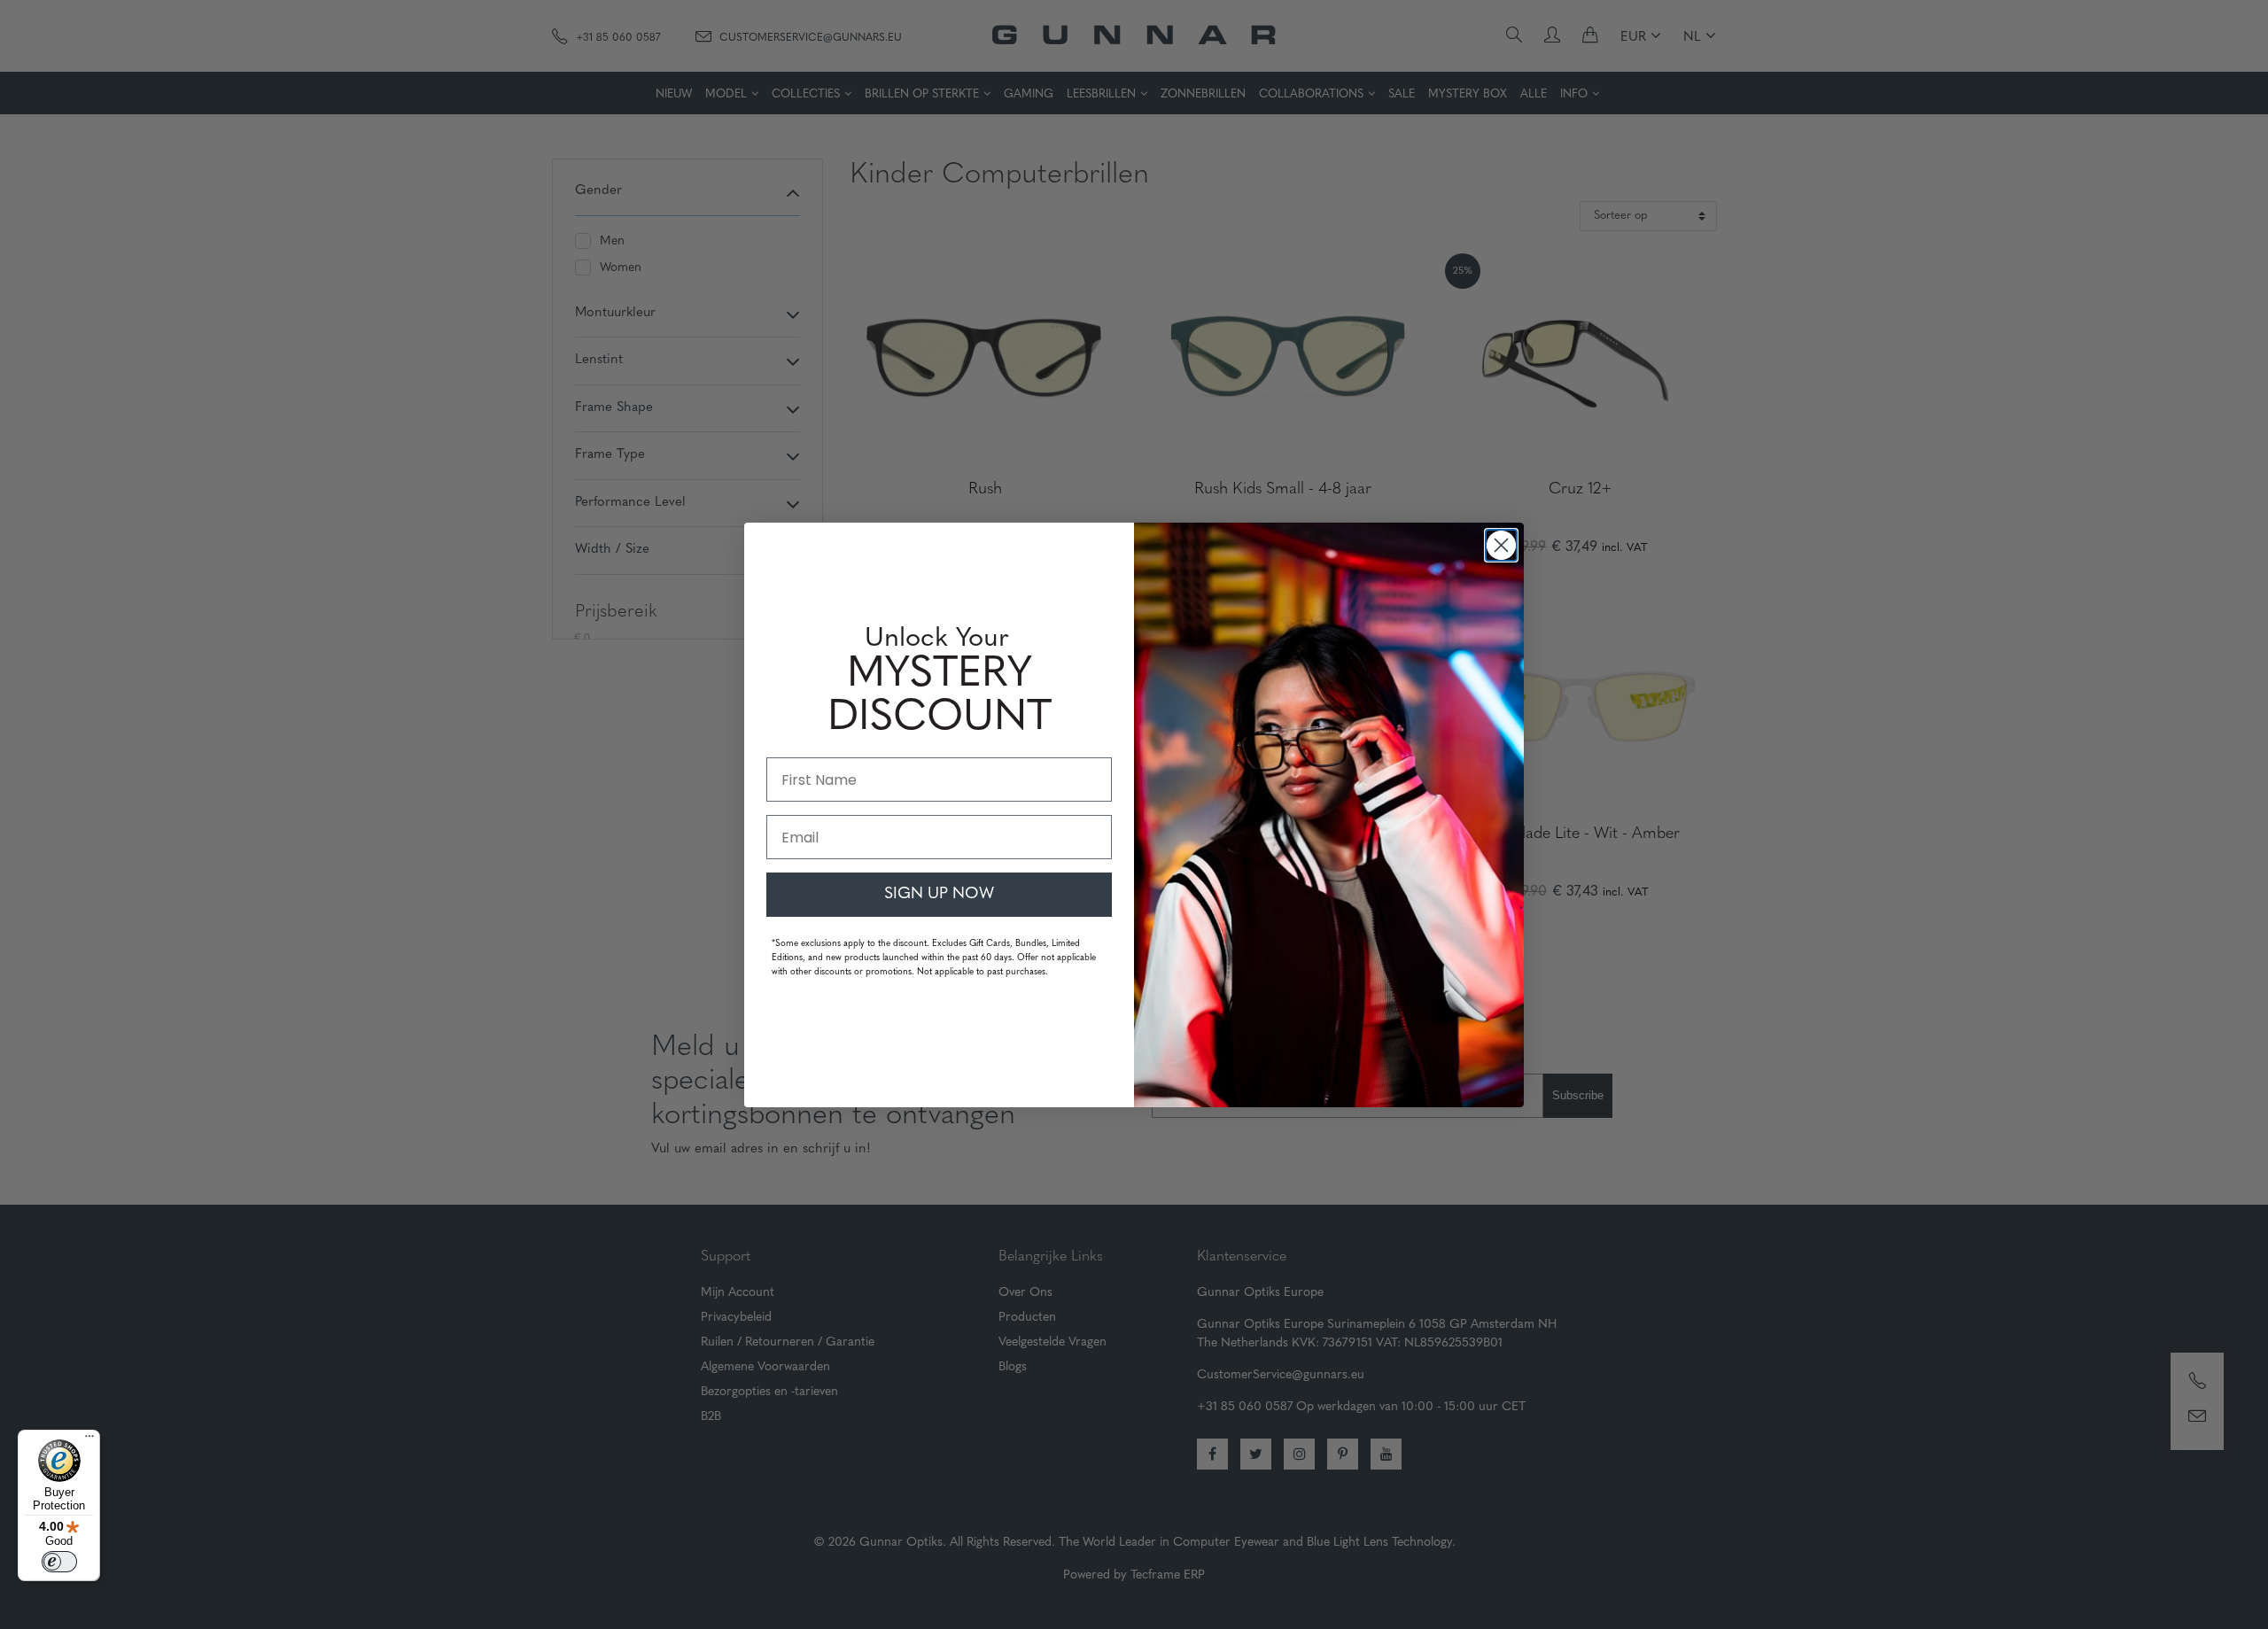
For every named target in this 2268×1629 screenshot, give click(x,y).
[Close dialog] (1501, 545)
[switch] (59, 1562)
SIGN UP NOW (939, 895)
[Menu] (89, 1440)
